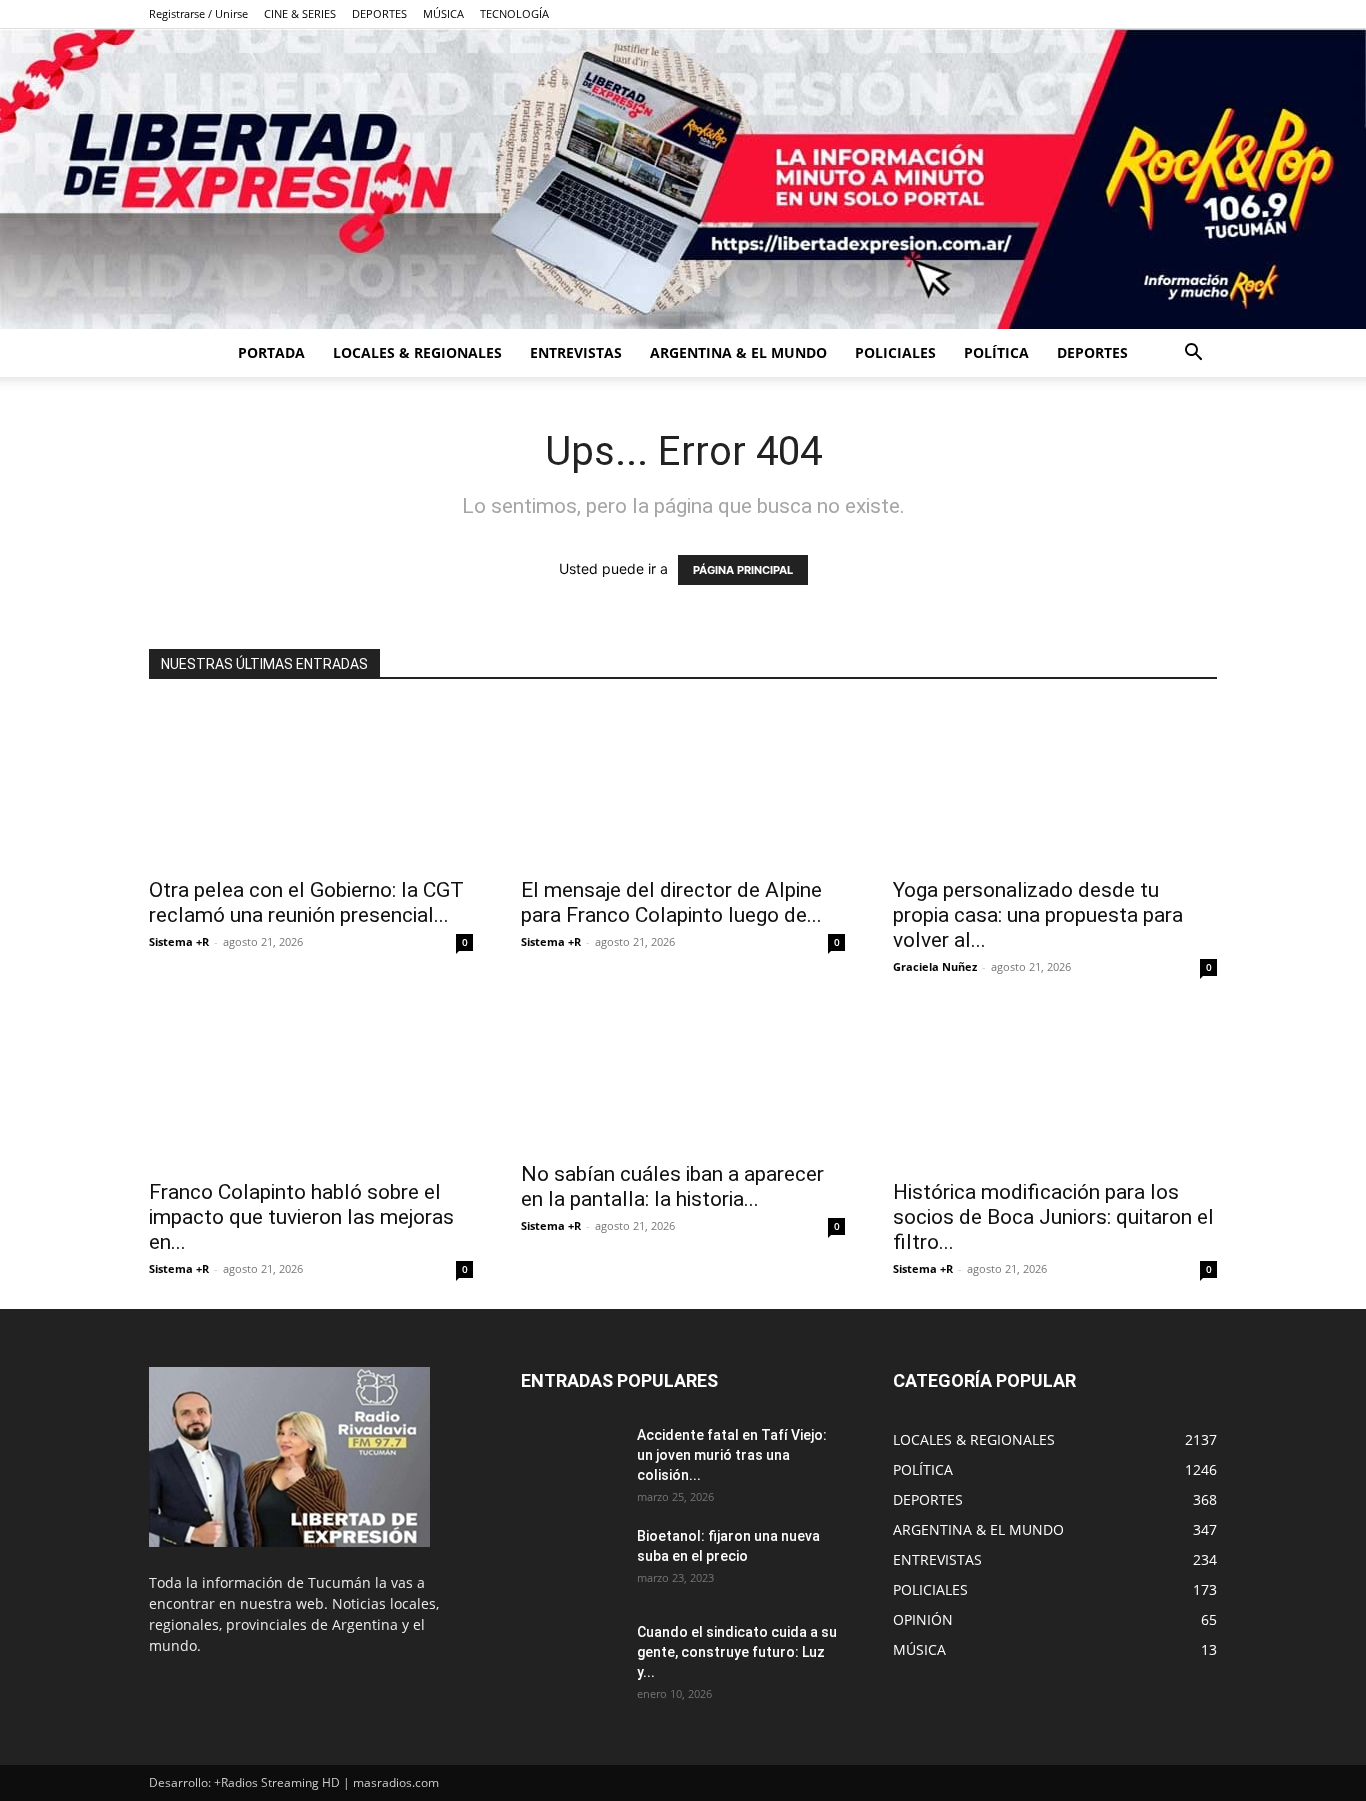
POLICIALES (895, 352)
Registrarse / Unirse (198, 13)
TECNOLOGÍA (514, 13)
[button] (1193, 354)
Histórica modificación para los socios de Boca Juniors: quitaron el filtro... (1053, 1217)
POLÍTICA (996, 352)
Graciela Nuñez (935, 966)
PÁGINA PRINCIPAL (743, 570)
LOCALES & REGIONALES (417, 352)
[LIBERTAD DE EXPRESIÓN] (683, 179)
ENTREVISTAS (576, 352)
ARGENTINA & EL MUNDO (738, 352)
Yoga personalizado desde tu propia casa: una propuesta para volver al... (1038, 915)
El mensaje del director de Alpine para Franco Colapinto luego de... (671, 902)
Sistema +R (179, 941)
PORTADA (271, 352)
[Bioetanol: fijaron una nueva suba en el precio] (571, 1561)
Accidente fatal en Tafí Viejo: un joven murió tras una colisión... (732, 1455)
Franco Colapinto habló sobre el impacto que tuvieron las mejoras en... (301, 1217)
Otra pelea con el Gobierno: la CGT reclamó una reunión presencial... (306, 902)
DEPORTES (379, 13)
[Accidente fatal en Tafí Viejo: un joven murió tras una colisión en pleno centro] (571, 1460)
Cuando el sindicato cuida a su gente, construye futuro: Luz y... (737, 1652)
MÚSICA (443, 13)
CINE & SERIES (300, 13)
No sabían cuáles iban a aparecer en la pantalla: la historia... (672, 1186)
